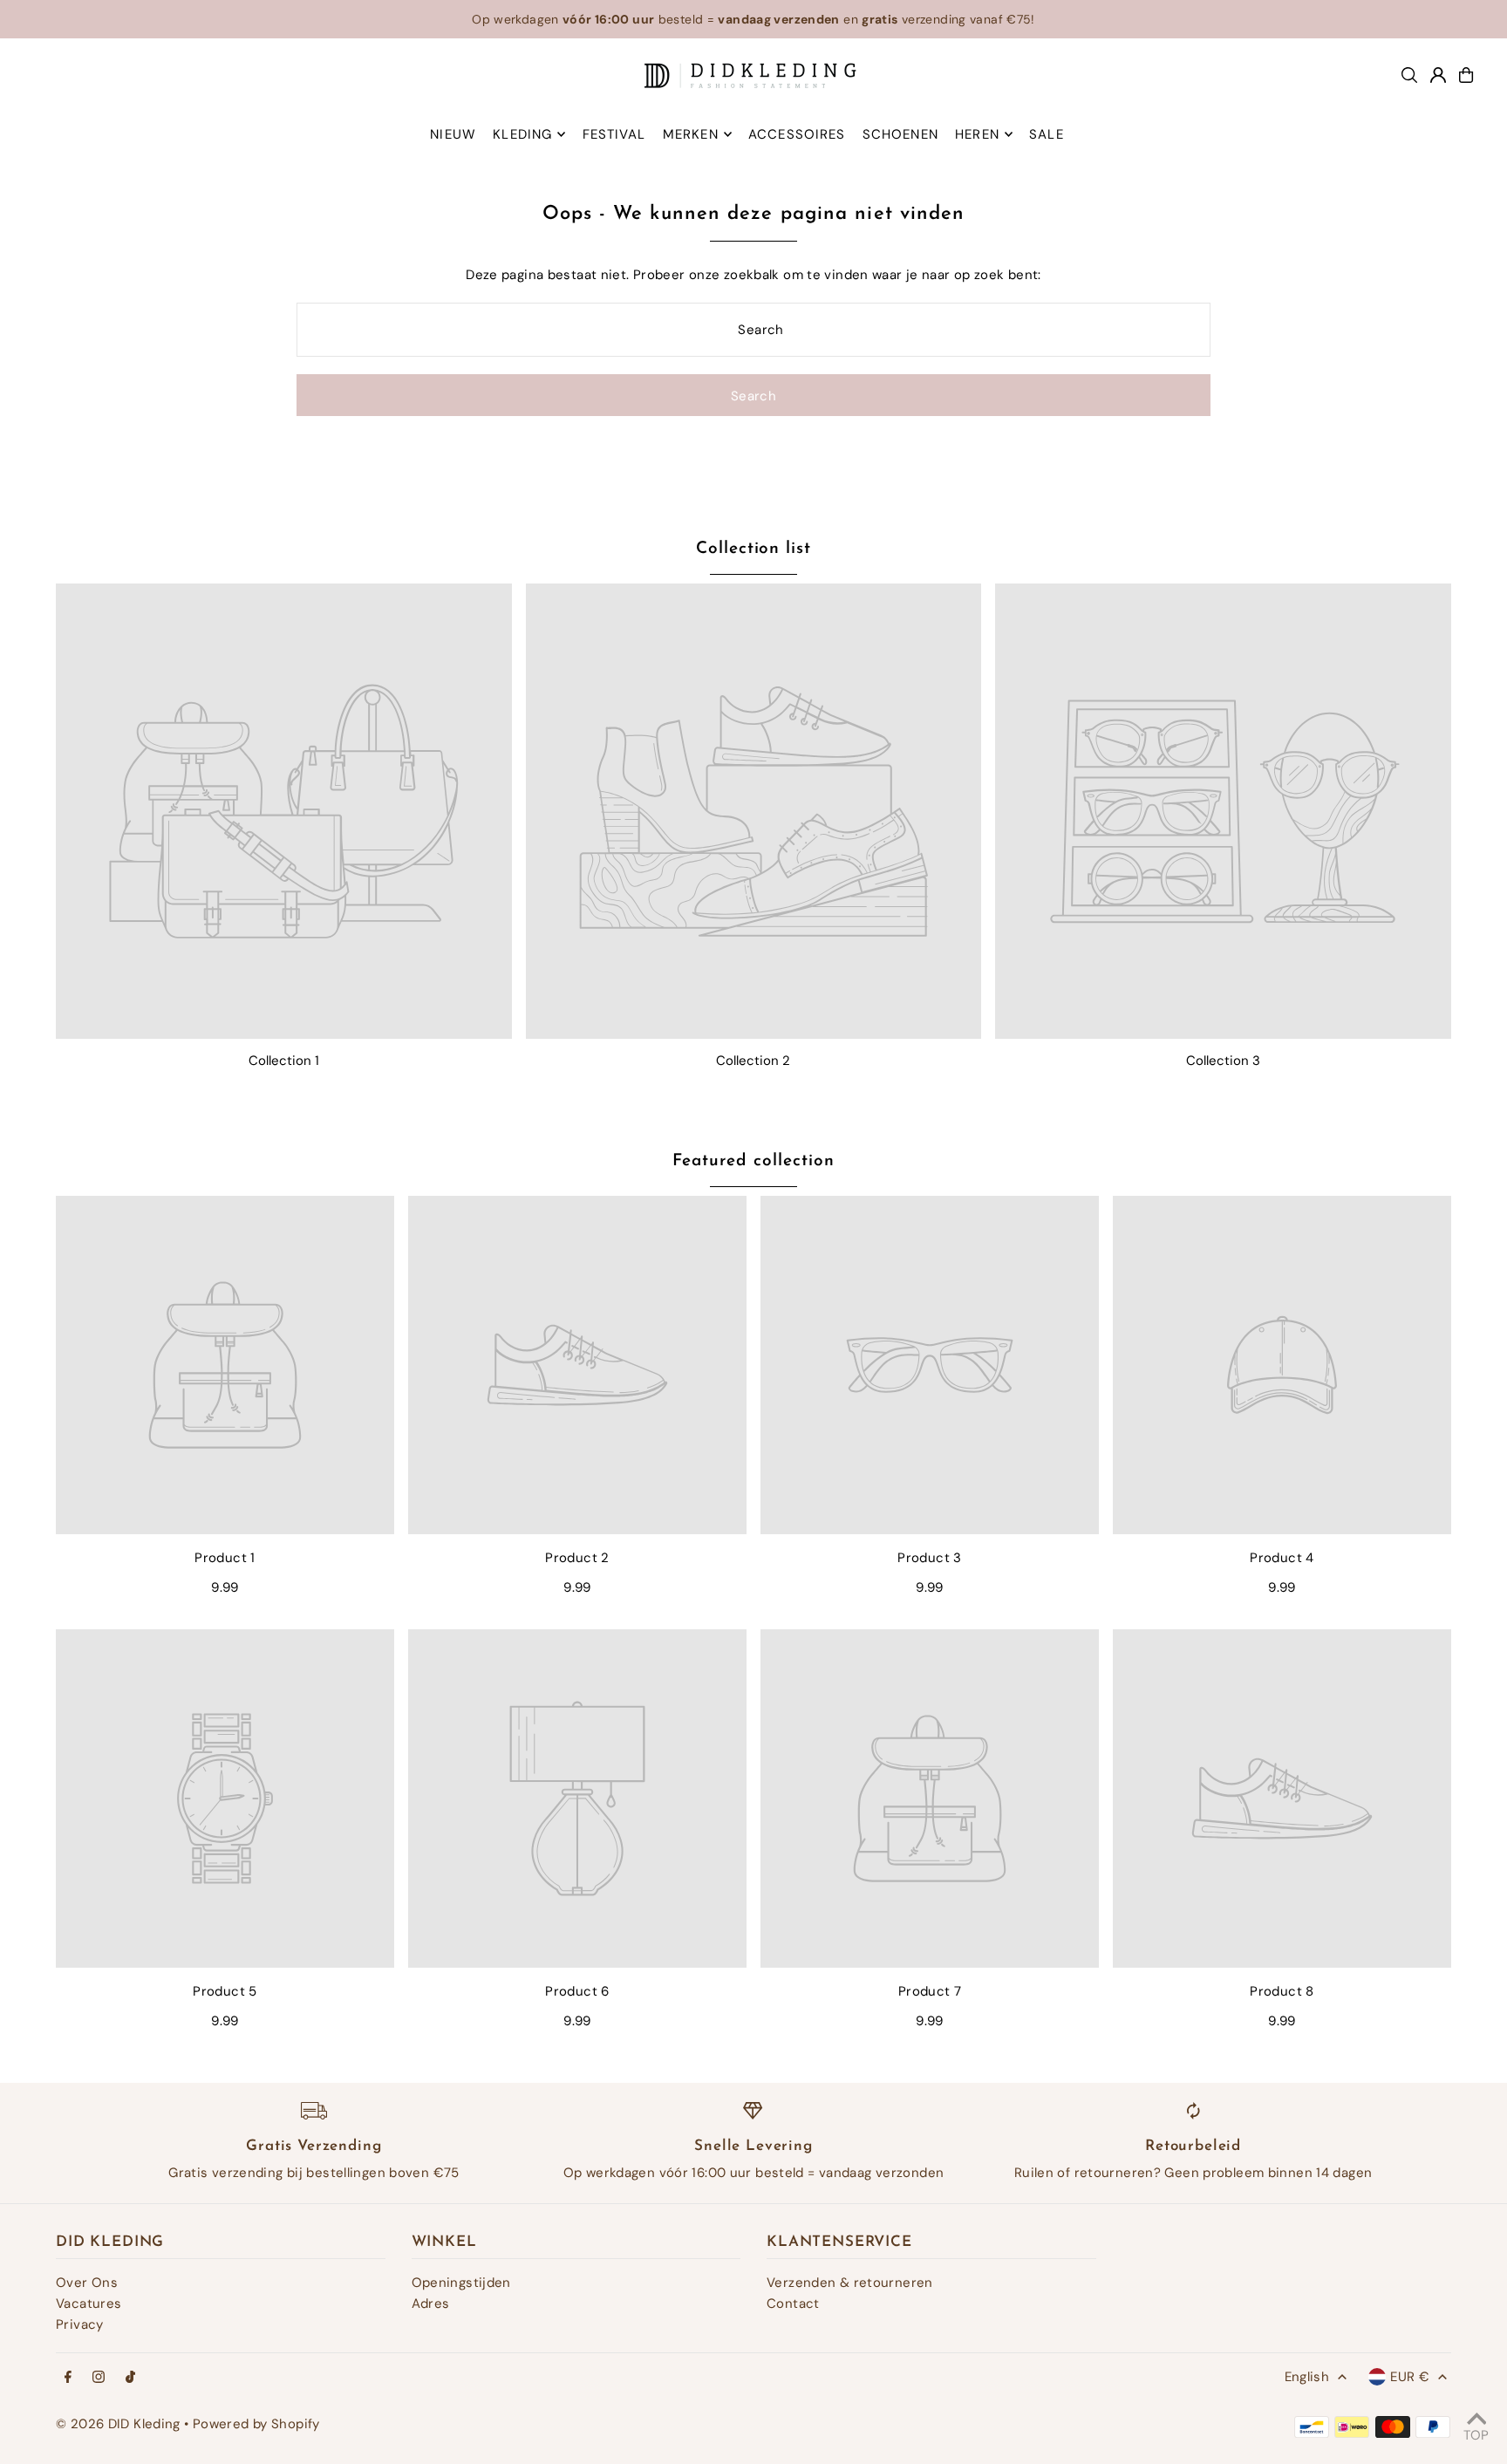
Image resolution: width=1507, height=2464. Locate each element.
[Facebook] (68, 2378)
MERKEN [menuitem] (691, 134)
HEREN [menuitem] (977, 134)
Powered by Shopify (256, 2424)
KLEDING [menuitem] (522, 134)
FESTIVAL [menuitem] (614, 134)
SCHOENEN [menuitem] (900, 134)
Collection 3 (1223, 1061)
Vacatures (89, 2304)
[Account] (1438, 75)
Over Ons (87, 2283)
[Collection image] (284, 812)
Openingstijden (461, 2283)
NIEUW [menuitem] (453, 134)
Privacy (80, 2324)
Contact (793, 2304)
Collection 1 (284, 1061)
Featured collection (753, 1161)
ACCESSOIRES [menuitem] (797, 134)
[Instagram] (99, 2378)
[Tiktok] (130, 2378)
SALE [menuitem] (1047, 134)
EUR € (1410, 2377)
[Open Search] (1409, 75)
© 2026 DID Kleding (118, 2424)
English (1307, 2377)
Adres (431, 2304)
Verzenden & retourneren (850, 2283)
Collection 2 (753, 1061)
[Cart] (1466, 75)
